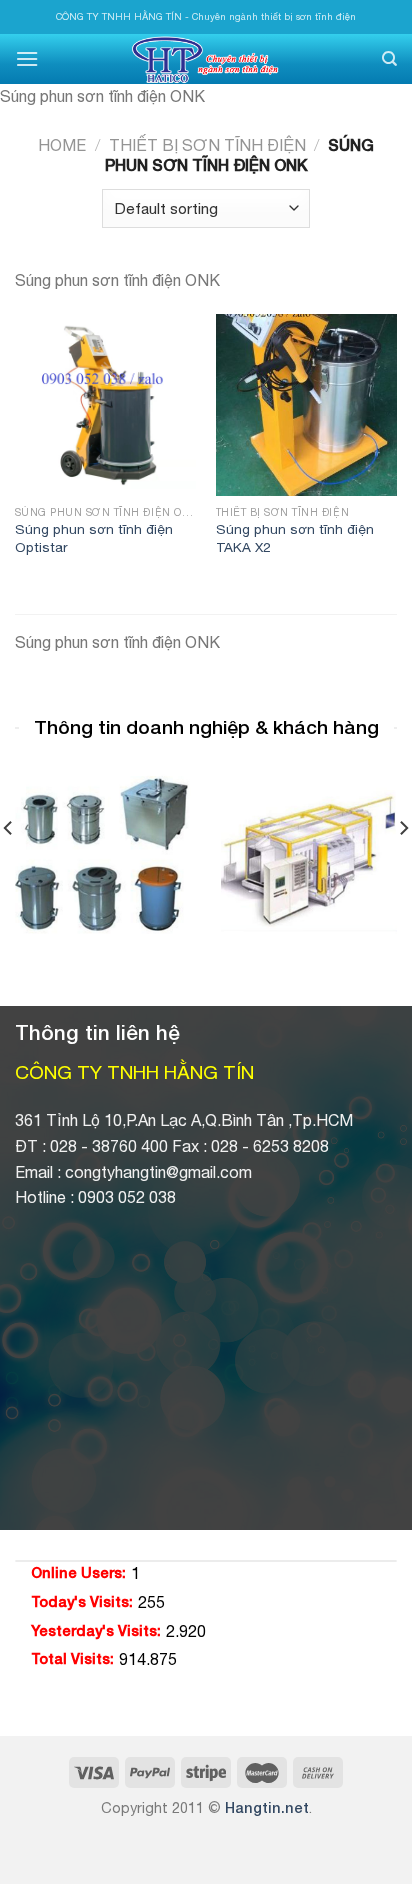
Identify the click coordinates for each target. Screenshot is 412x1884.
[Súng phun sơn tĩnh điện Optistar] (105, 404)
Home (62, 145)
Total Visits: (72, 1658)
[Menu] (27, 58)
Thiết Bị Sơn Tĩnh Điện (207, 145)
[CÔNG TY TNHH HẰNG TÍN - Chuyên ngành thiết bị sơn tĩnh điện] (206, 59)
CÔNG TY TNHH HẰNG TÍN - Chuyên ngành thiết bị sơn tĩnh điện (206, 16)
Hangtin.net (267, 1807)
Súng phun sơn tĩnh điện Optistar (94, 538)
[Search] (389, 59)
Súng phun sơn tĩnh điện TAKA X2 (295, 538)
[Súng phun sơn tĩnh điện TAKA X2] (306, 404)
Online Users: (78, 1572)
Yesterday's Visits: (96, 1630)
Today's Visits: (82, 1601)
